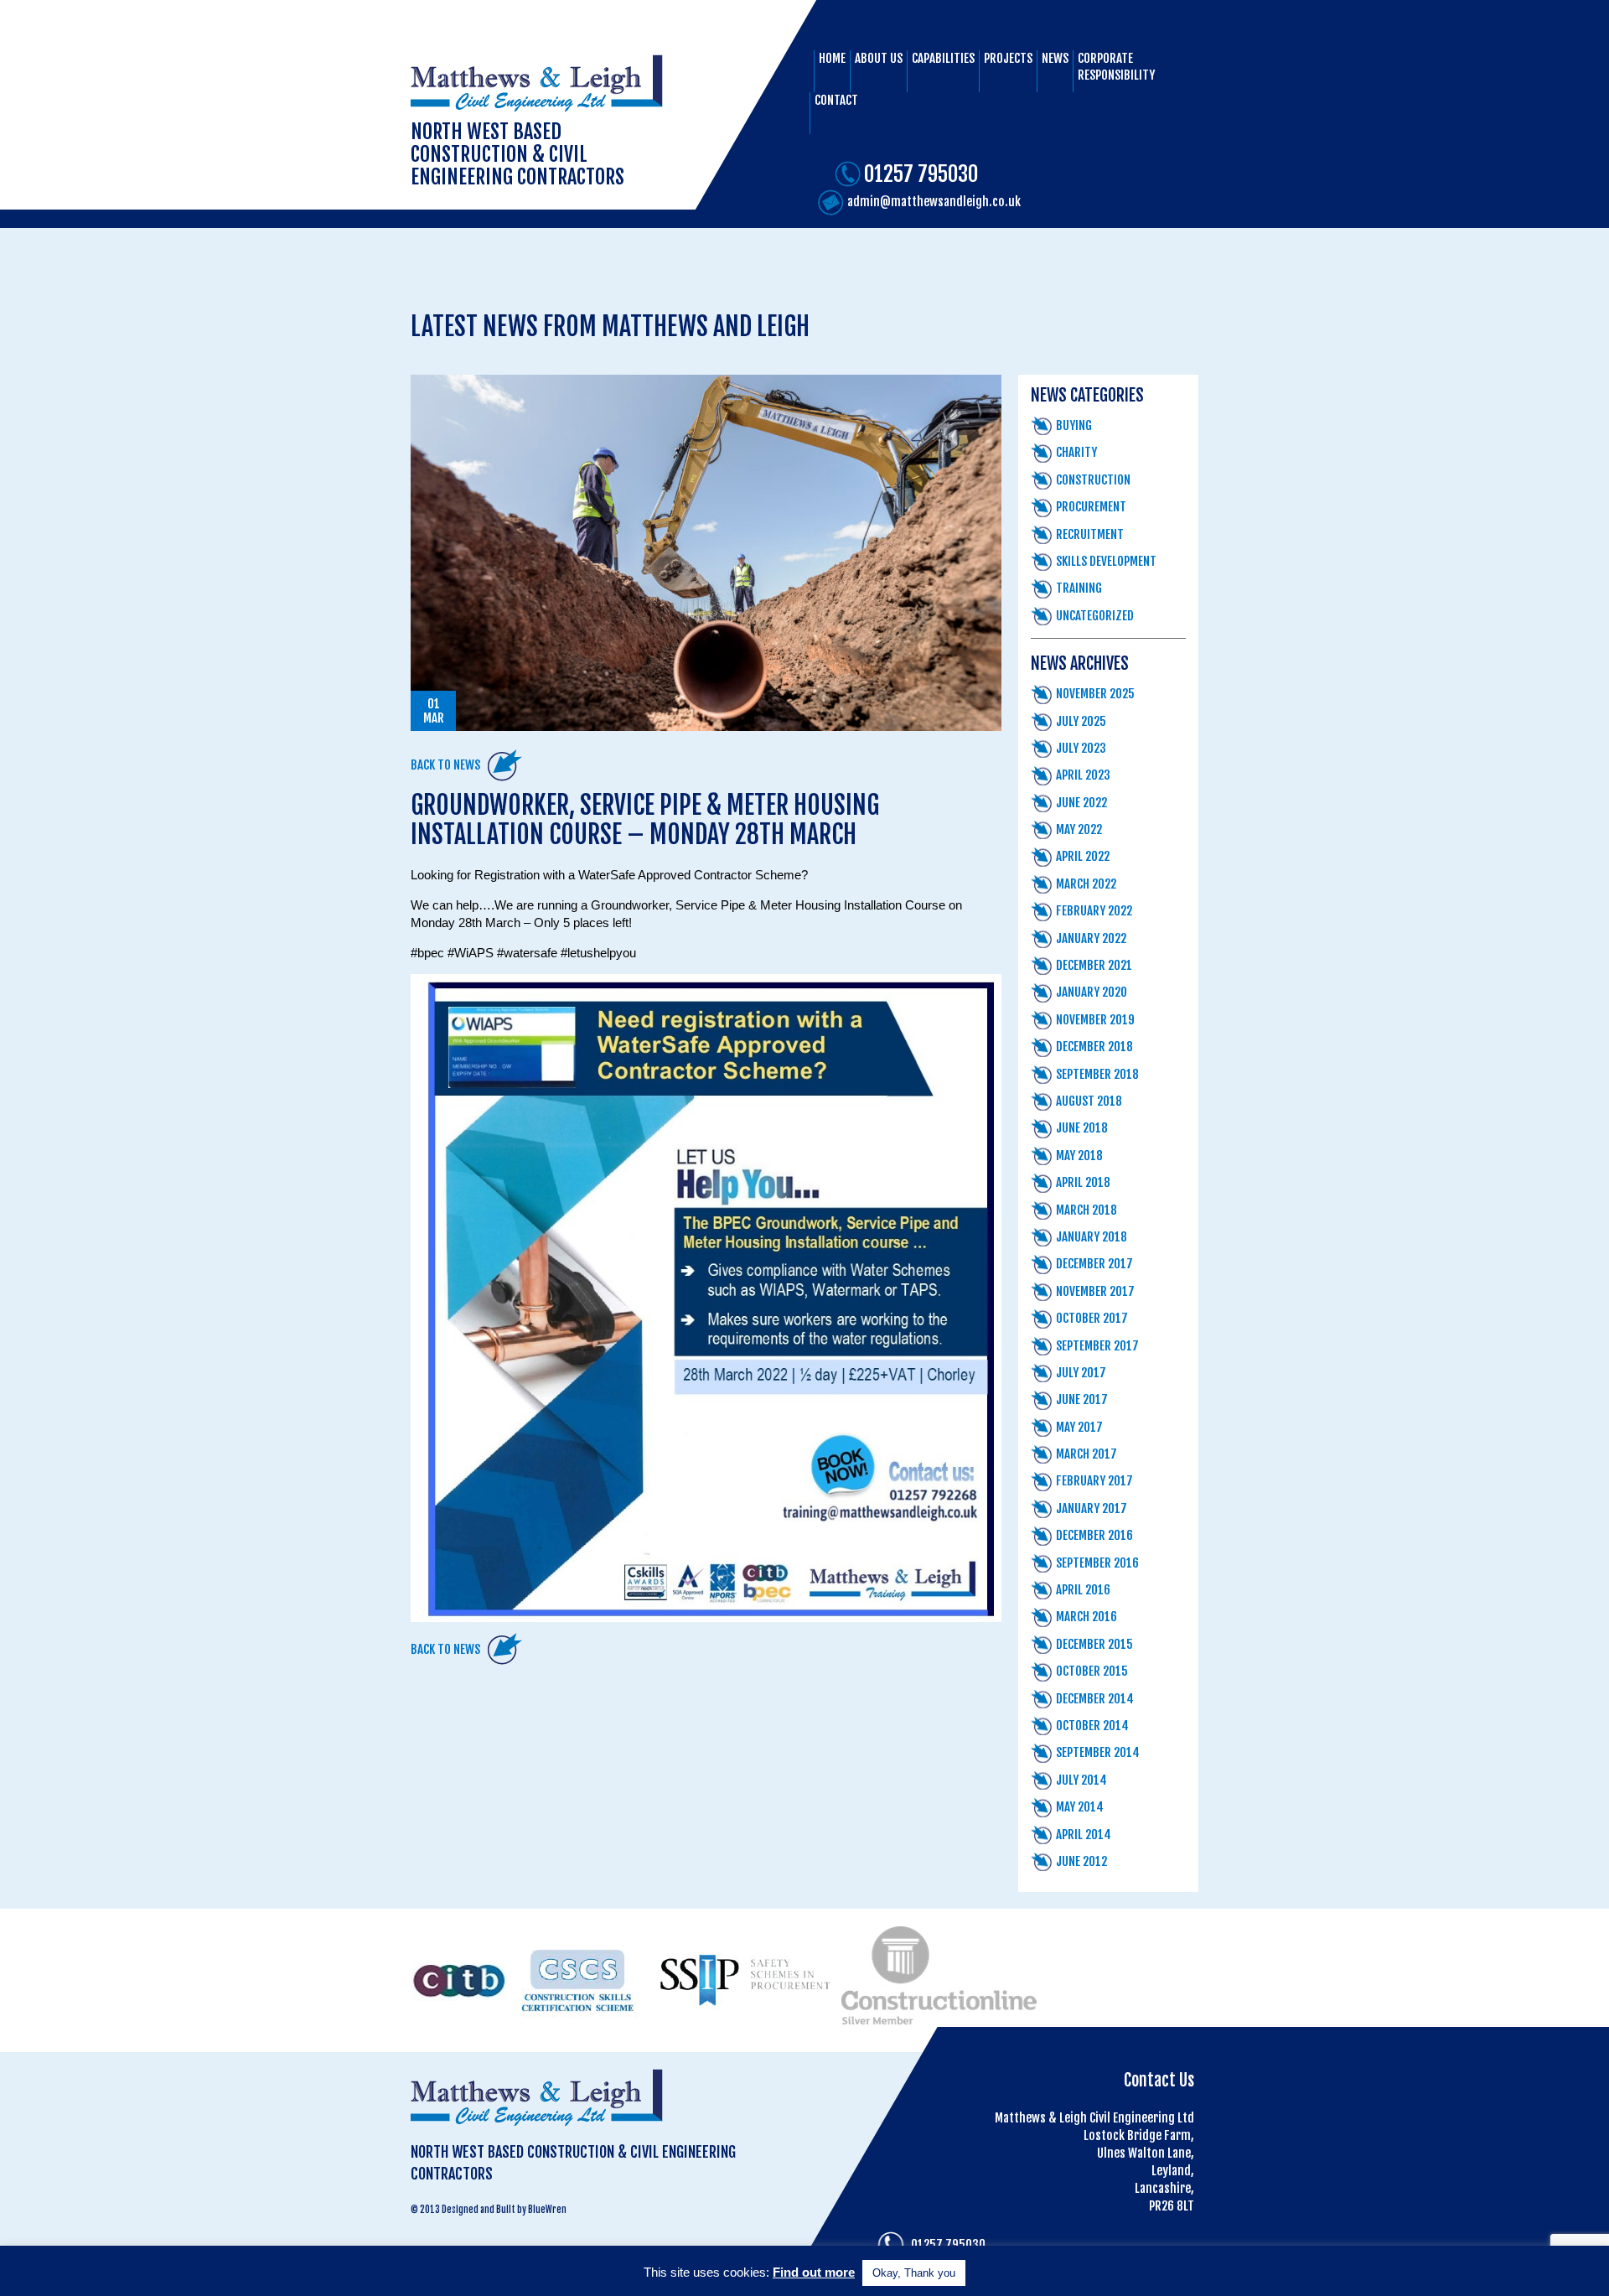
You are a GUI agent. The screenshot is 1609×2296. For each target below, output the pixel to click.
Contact (836, 100)
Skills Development (1106, 561)
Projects (1008, 58)
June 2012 (1081, 1861)
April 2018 (1083, 1182)
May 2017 (1079, 1427)
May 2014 (1080, 1807)
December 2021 (1094, 965)
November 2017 (1095, 1291)
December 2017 (1094, 1264)
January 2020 (1092, 992)
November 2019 (1095, 1020)
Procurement (1091, 507)
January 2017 (1092, 1508)
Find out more (814, 2272)
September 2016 (1097, 1563)
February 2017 (1094, 1481)
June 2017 (1082, 1399)
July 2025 (1081, 721)
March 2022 (1086, 884)
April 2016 (1083, 1590)
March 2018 (1086, 1210)
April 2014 (1084, 1835)
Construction (1093, 480)
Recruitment (1090, 534)
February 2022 (1094, 911)
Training (1079, 588)
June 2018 (1082, 1128)
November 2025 (1095, 694)
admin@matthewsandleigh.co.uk (934, 202)
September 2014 (1098, 1752)
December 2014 (1095, 1699)
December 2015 (1094, 1644)
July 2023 (1081, 748)
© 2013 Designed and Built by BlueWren (489, 2210)
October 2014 (1092, 1726)
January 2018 (1092, 1237)
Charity (1076, 452)
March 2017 (1086, 1454)
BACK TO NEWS (445, 765)
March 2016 (1086, 1617)
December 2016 (1094, 1535)
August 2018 (1089, 1101)
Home (832, 58)
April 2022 (1083, 856)
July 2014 (1081, 1780)
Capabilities (943, 58)
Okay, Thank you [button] (914, 2273)
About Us (879, 58)
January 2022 (1091, 938)
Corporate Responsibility (1116, 67)
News (1055, 58)
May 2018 (1079, 1156)
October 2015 (1092, 1671)
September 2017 (1097, 1346)
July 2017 (1081, 1373)
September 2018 (1097, 1074)
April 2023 (1083, 775)
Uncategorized (1095, 616)
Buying (1074, 425)
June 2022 (1081, 803)
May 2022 (1079, 829)
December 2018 (1094, 1047)
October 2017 (1092, 1318)
